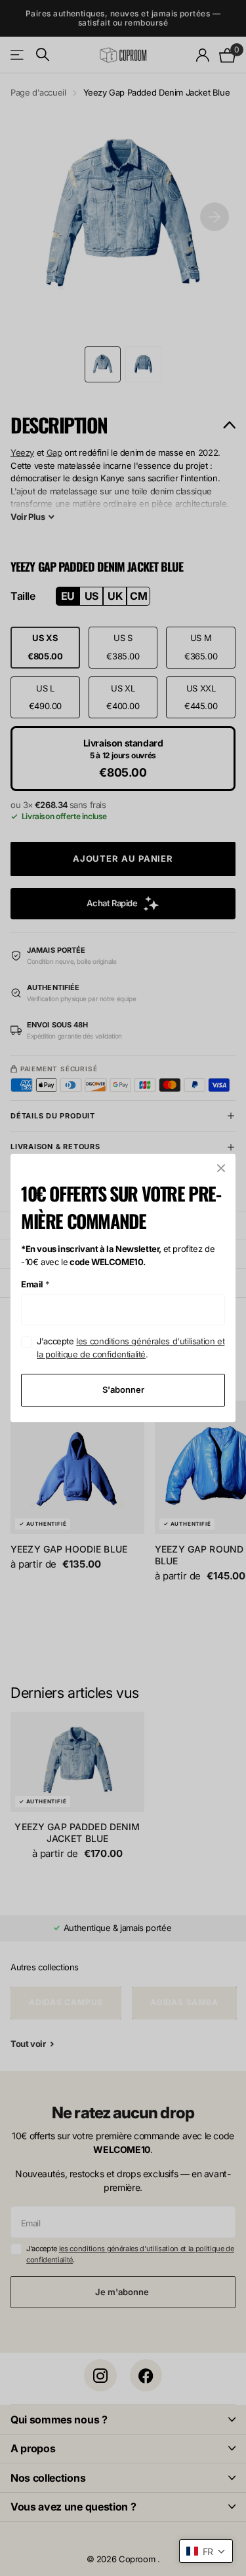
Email (35, 1284)
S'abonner (123, 1389)
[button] (206, 2551)
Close (221, 1168)
